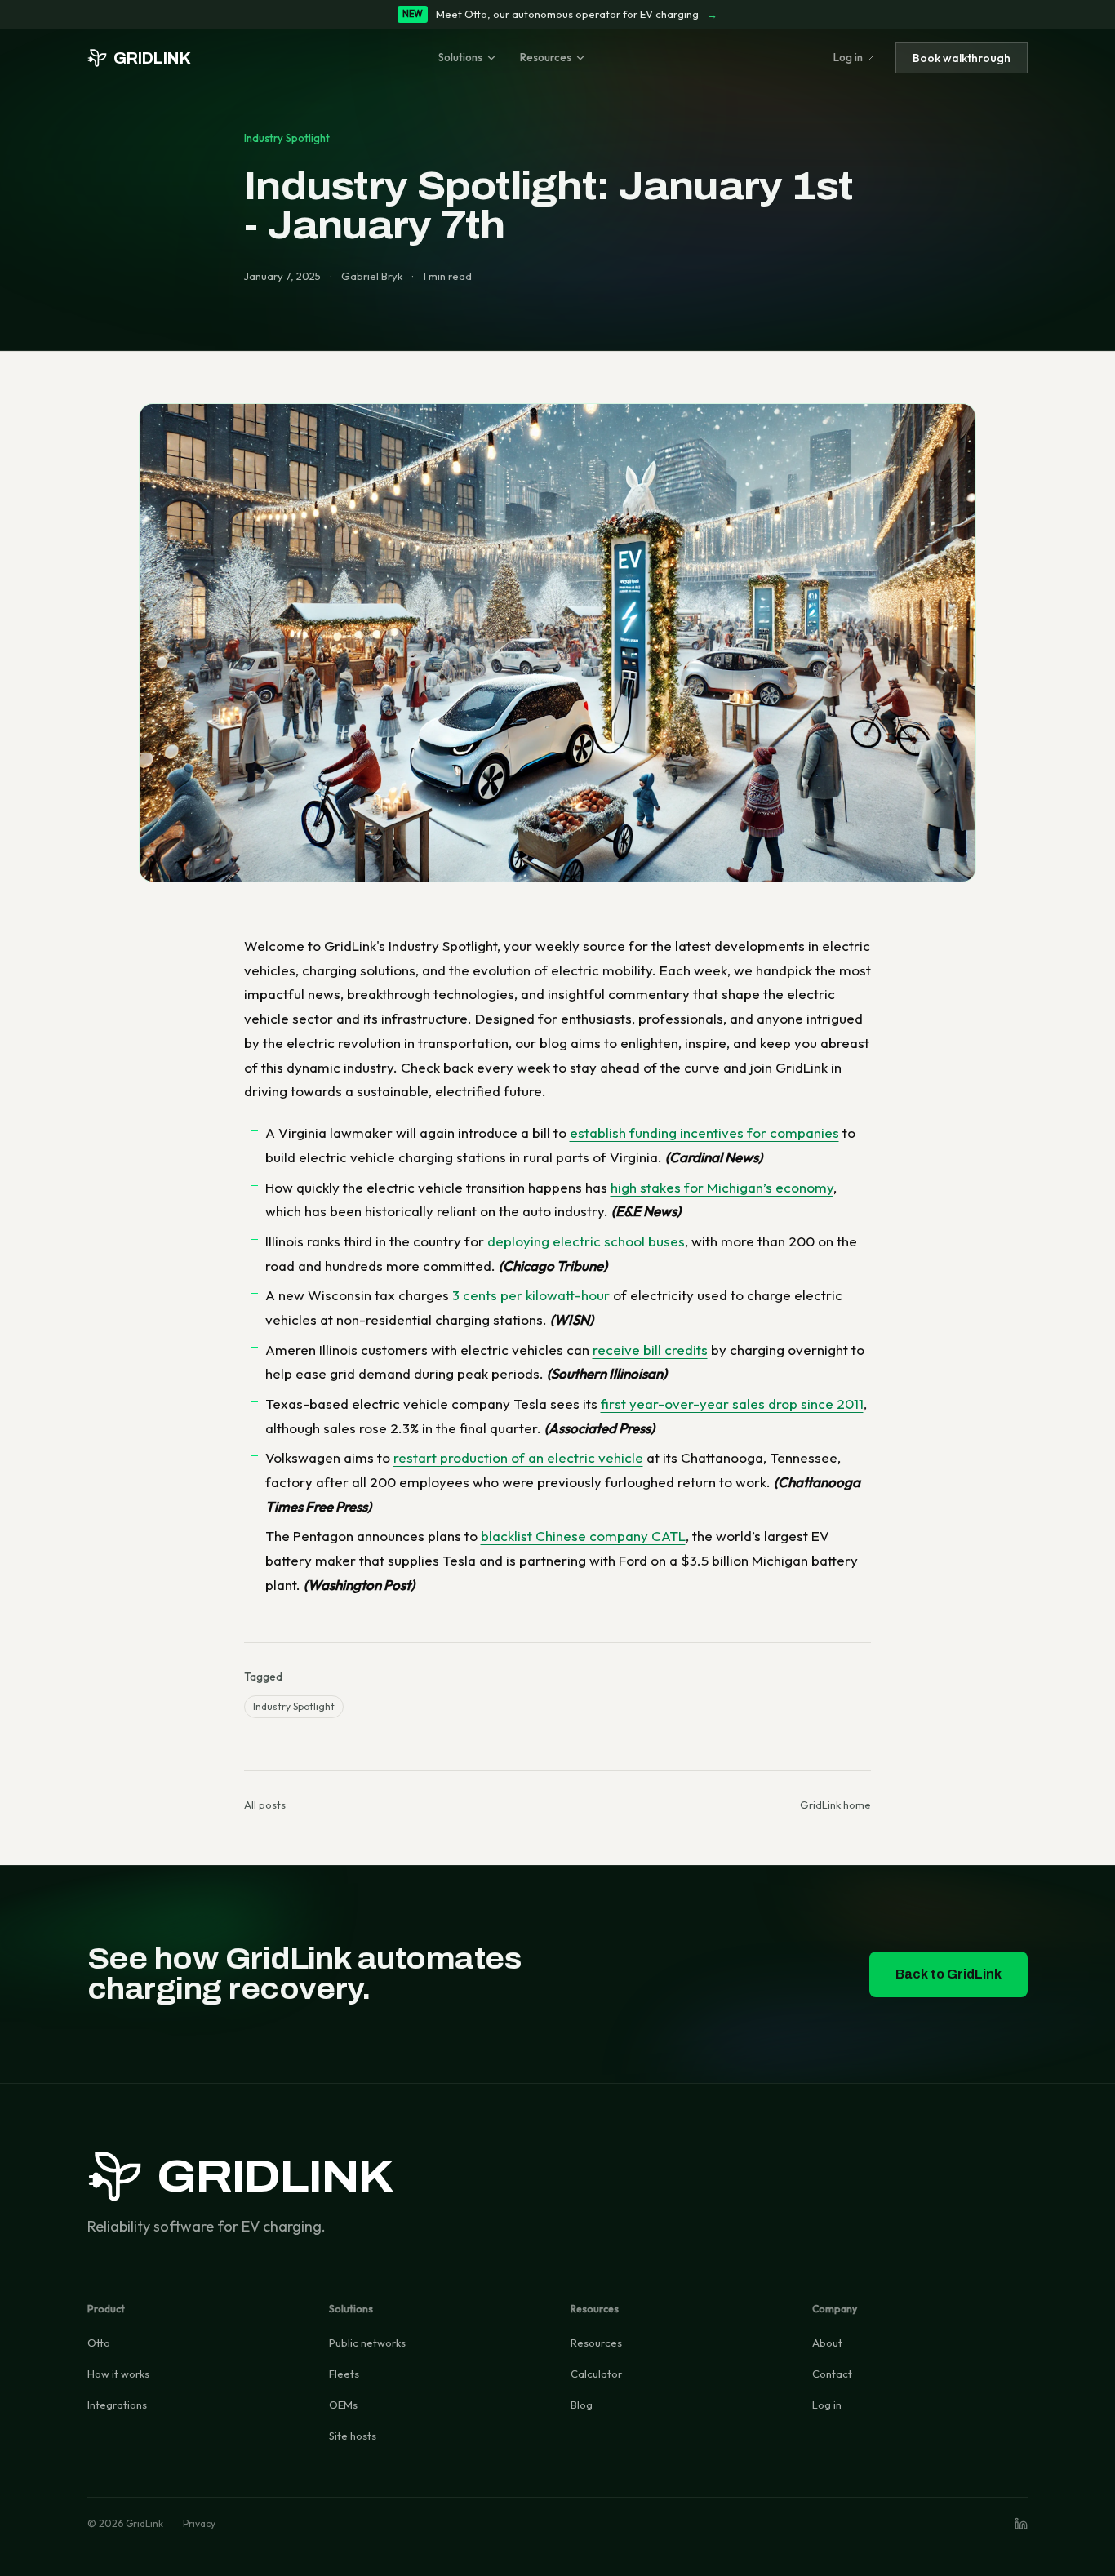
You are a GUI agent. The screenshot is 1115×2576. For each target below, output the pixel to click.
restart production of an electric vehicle (518, 1457)
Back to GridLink (948, 1974)
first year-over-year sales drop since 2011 (732, 1403)
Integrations (117, 2405)
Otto (99, 2343)
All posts (265, 1805)
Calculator (596, 2374)
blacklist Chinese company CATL (583, 1536)
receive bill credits (650, 1350)
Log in (848, 57)
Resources (546, 57)
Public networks (367, 2343)
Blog (582, 2405)
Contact (832, 2374)
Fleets (344, 2374)
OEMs (343, 2405)
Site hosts (353, 2436)
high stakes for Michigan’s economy (722, 1187)
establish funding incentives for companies (704, 1133)
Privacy (199, 2523)
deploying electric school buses (586, 1241)
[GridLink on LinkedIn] (1021, 2524)
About (827, 2343)
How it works (118, 2374)
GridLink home (835, 1805)
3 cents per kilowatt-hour (531, 1295)
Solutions (460, 57)
